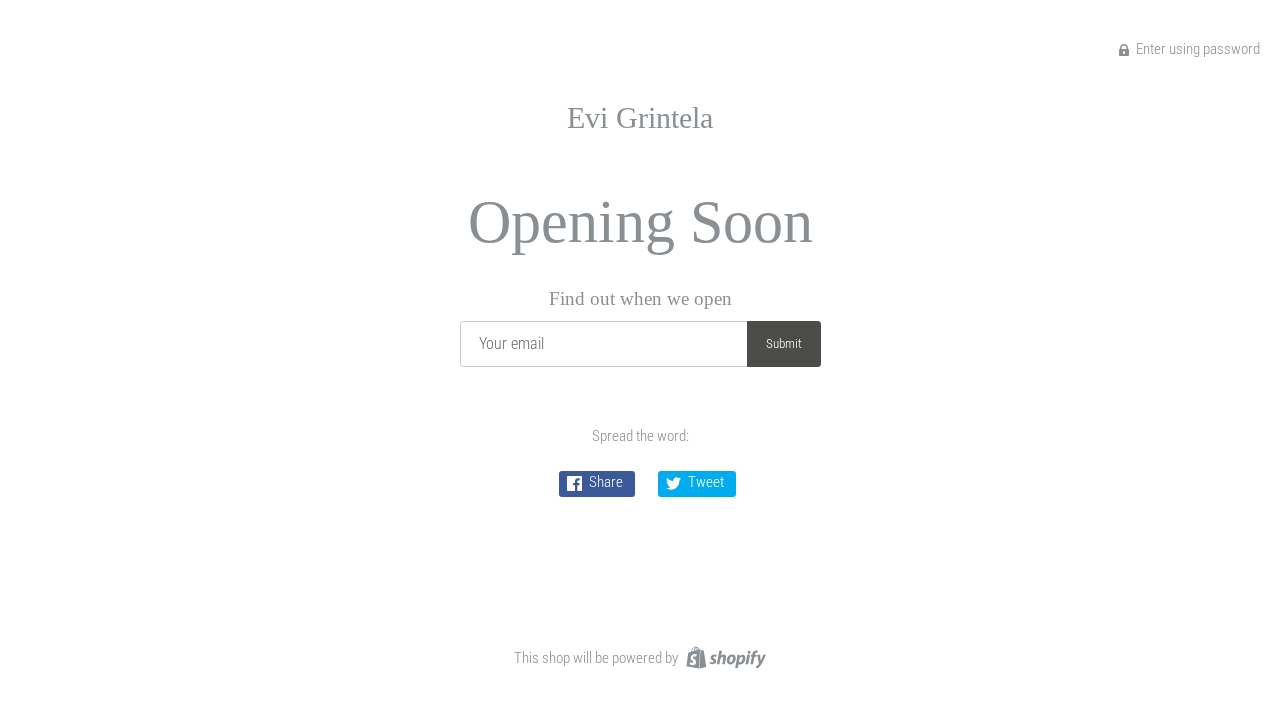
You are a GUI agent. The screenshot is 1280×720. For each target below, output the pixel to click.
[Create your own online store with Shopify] (723, 657)
